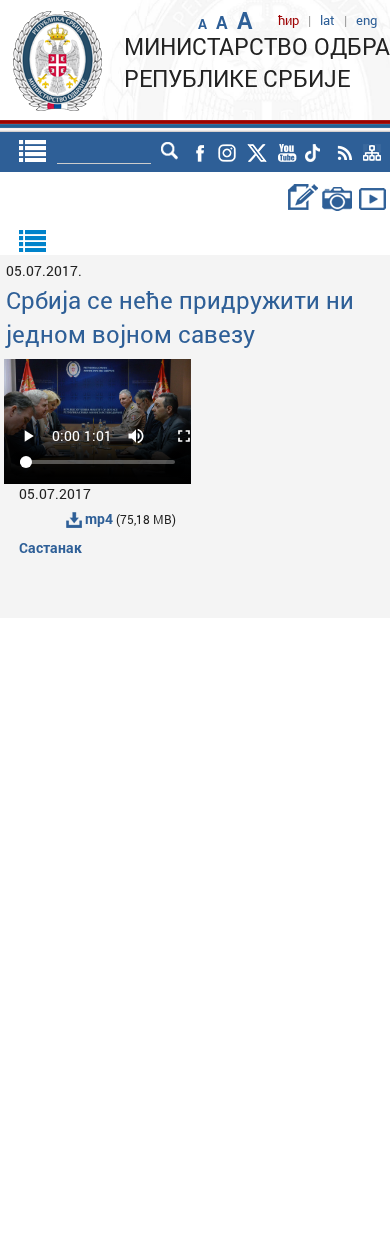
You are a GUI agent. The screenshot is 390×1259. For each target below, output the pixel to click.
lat (327, 20)
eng (366, 20)
